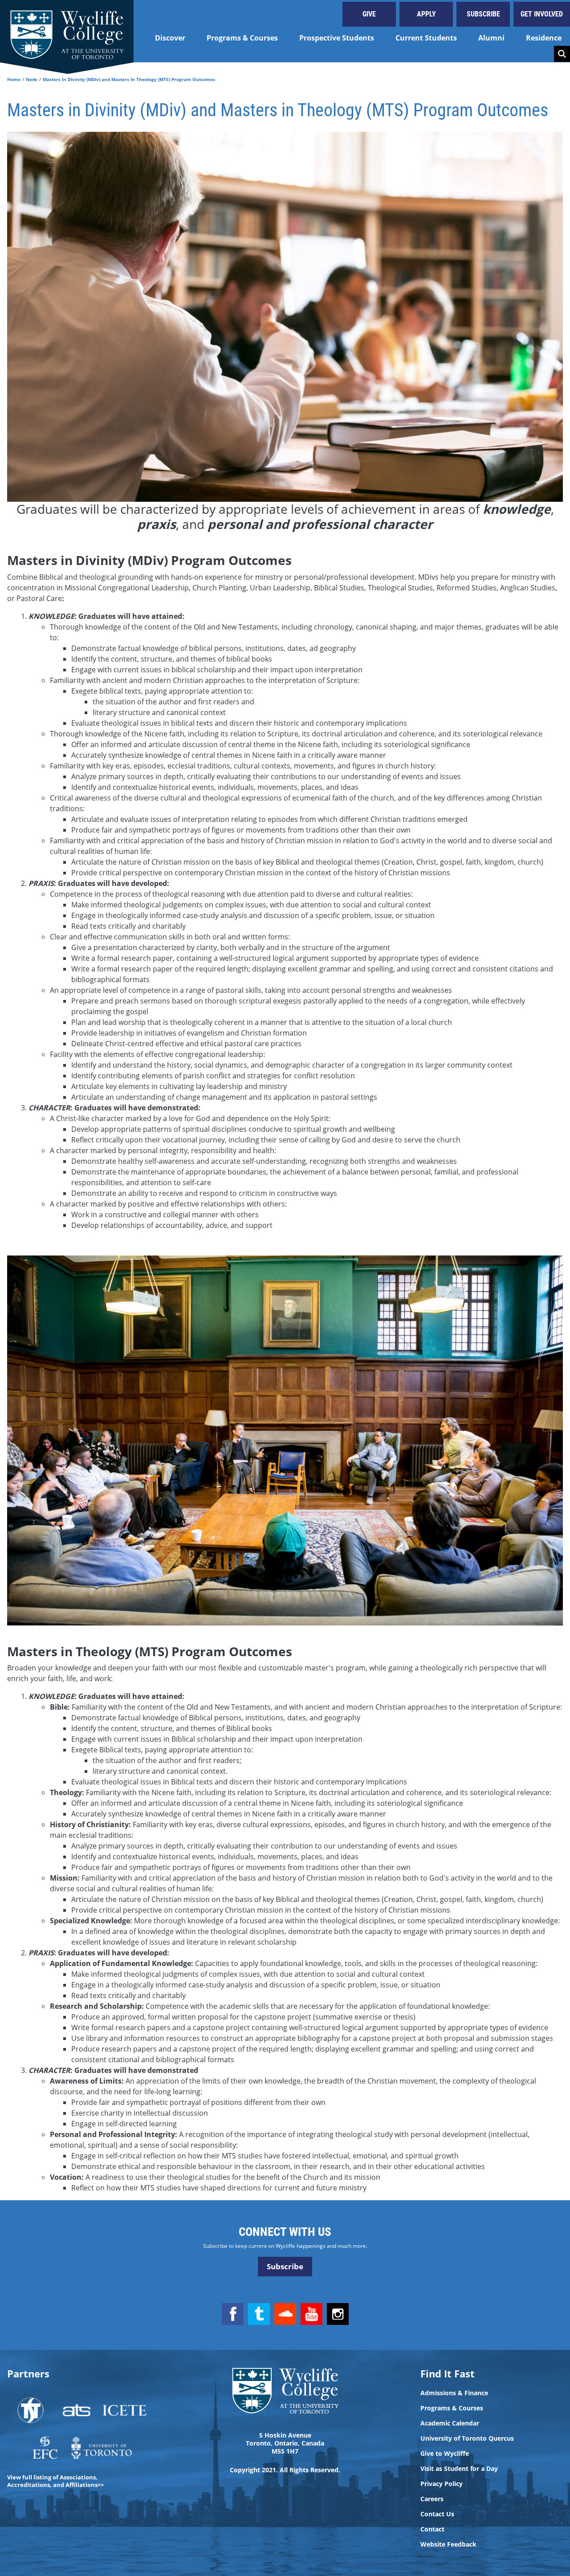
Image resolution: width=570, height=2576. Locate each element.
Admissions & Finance (454, 2393)
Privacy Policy (442, 2484)
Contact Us (437, 2514)
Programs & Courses (242, 38)
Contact (432, 2529)
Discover (170, 38)
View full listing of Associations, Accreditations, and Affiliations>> (55, 2481)
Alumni (491, 38)
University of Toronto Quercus (467, 2438)
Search (562, 54)
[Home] (67, 31)
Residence (544, 38)
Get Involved (542, 14)
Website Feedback (448, 2544)
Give (369, 14)
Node (32, 79)
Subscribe (483, 14)
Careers (432, 2499)
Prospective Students (337, 38)
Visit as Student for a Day (459, 2469)
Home (14, 79)
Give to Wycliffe (445, 2454)
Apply (426, 14)
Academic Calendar (450, 2423)
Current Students (426, 38)
